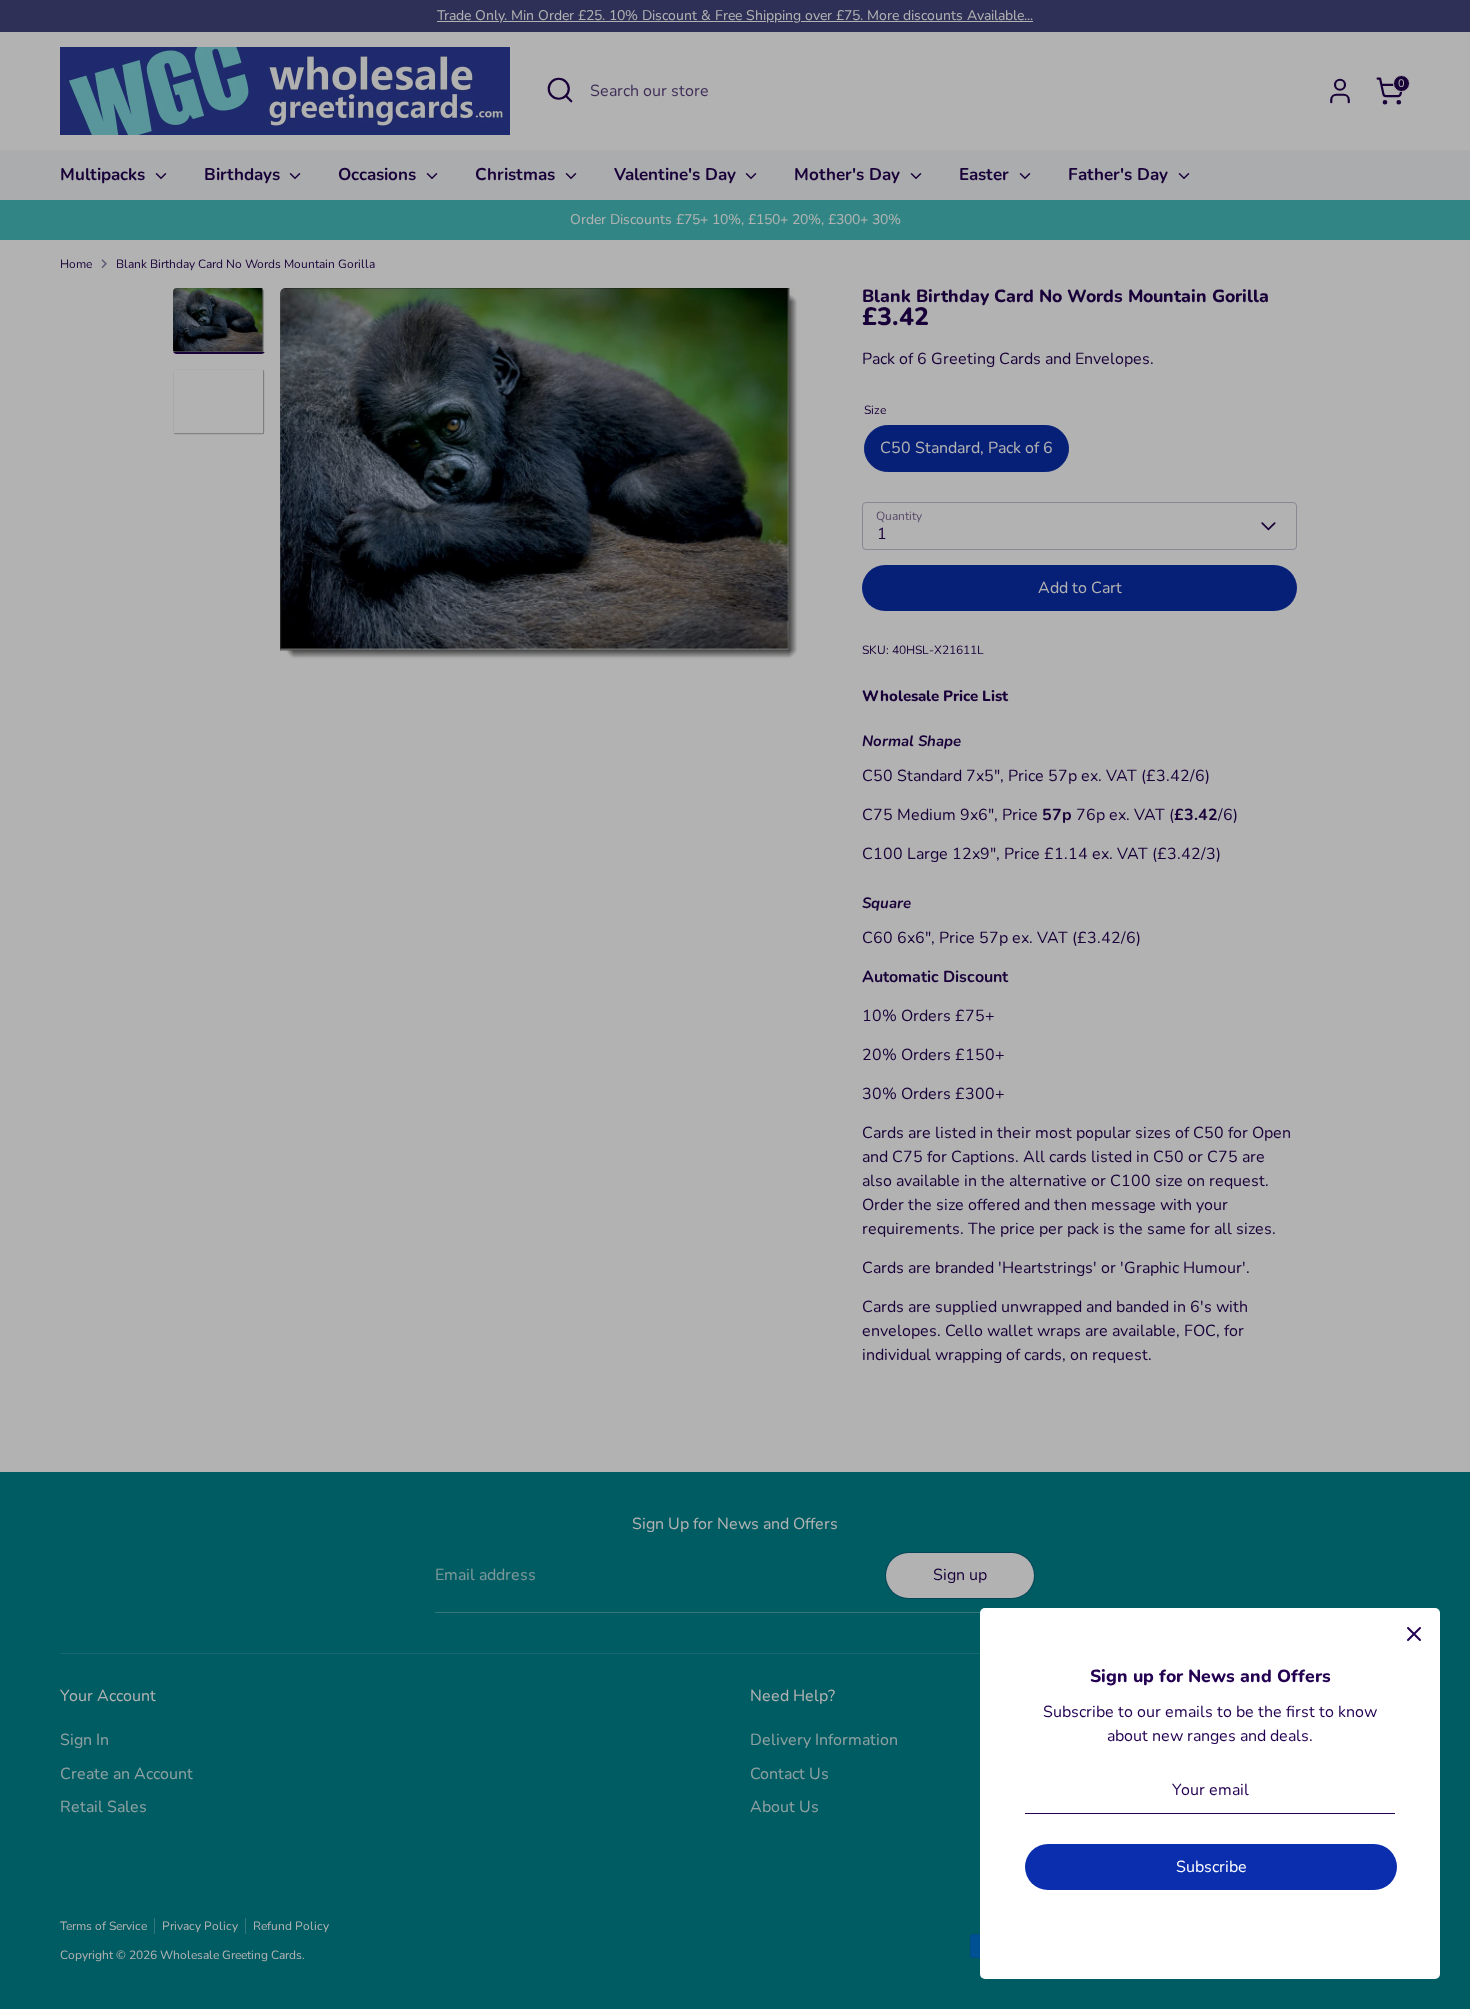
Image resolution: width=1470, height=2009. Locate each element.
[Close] (1414, 1634)
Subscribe (1211, 1867)
